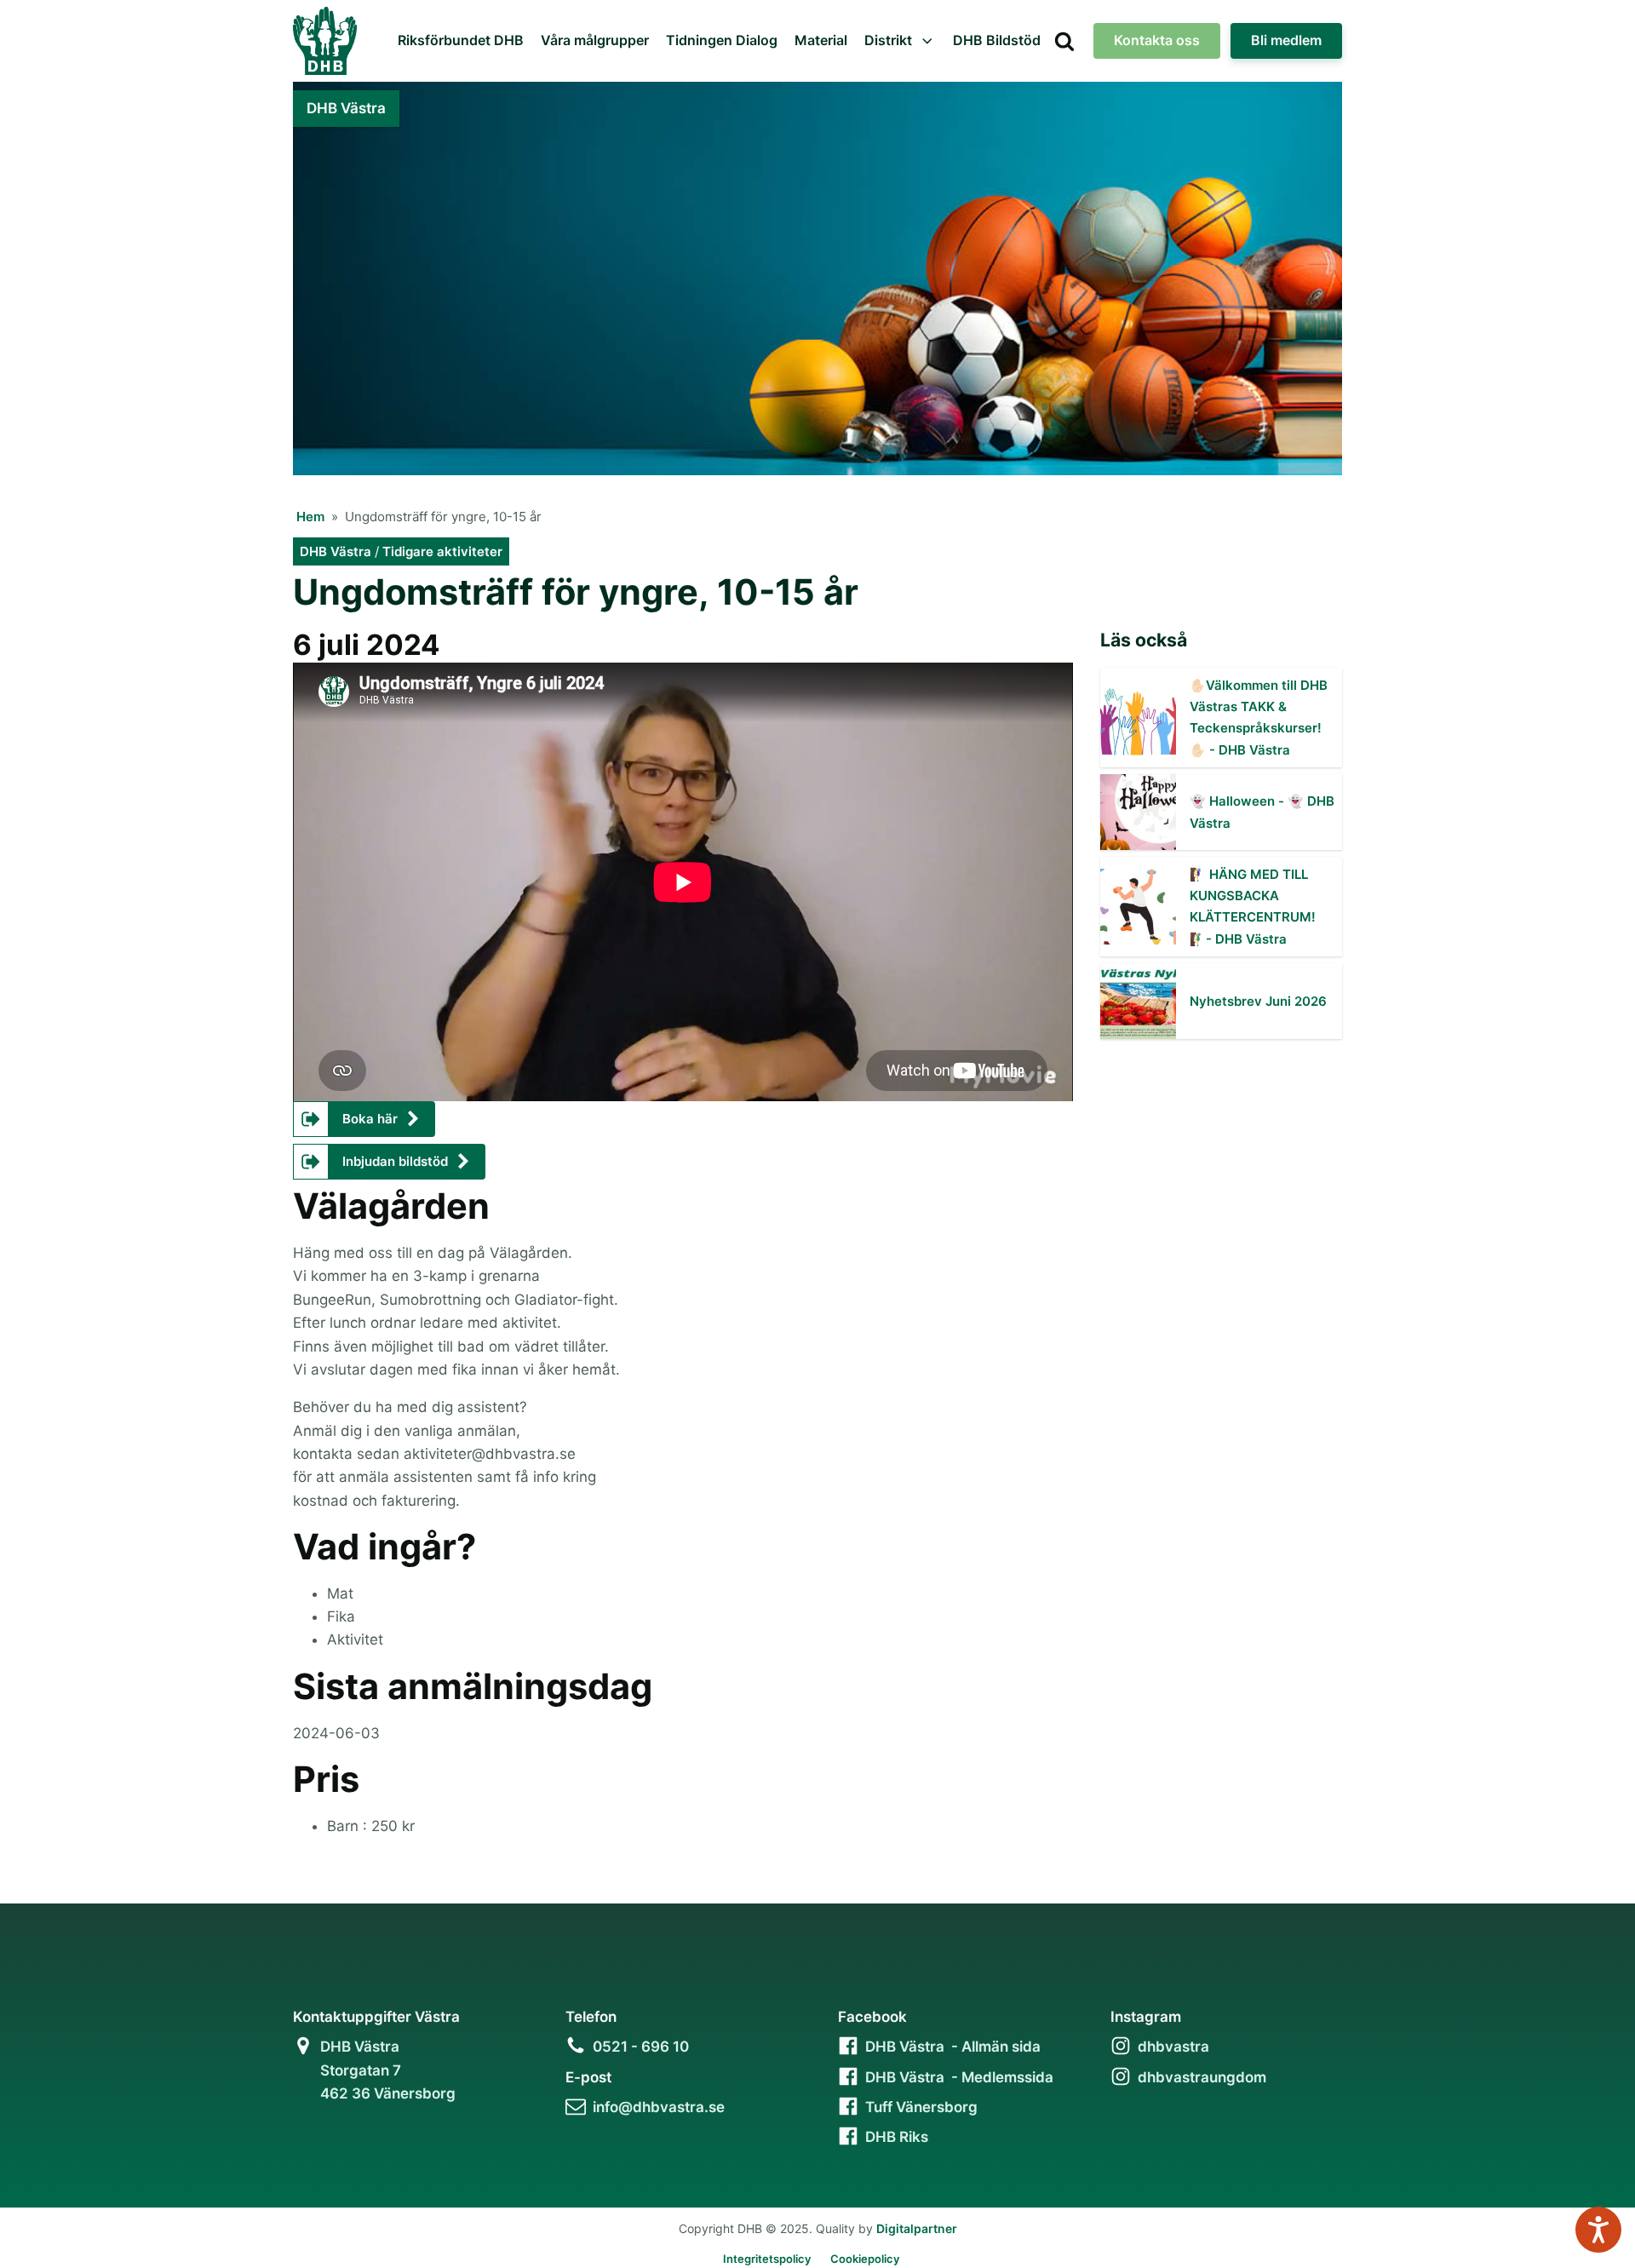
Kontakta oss (1157, 40)
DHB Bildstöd (997, 40)
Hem (310, 517)
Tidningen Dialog (722, 40)
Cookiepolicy (865, 2259)
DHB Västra (336, 551)
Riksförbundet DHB (461, 40)
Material (821, 40)
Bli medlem (1286, 40)
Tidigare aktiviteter (442, 551)
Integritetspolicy (767, 2259)
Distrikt (888, 40)
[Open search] (1064, 41)
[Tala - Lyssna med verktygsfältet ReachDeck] (1598, 2230)
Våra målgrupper (595, 40)
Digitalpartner (917, 2228)
